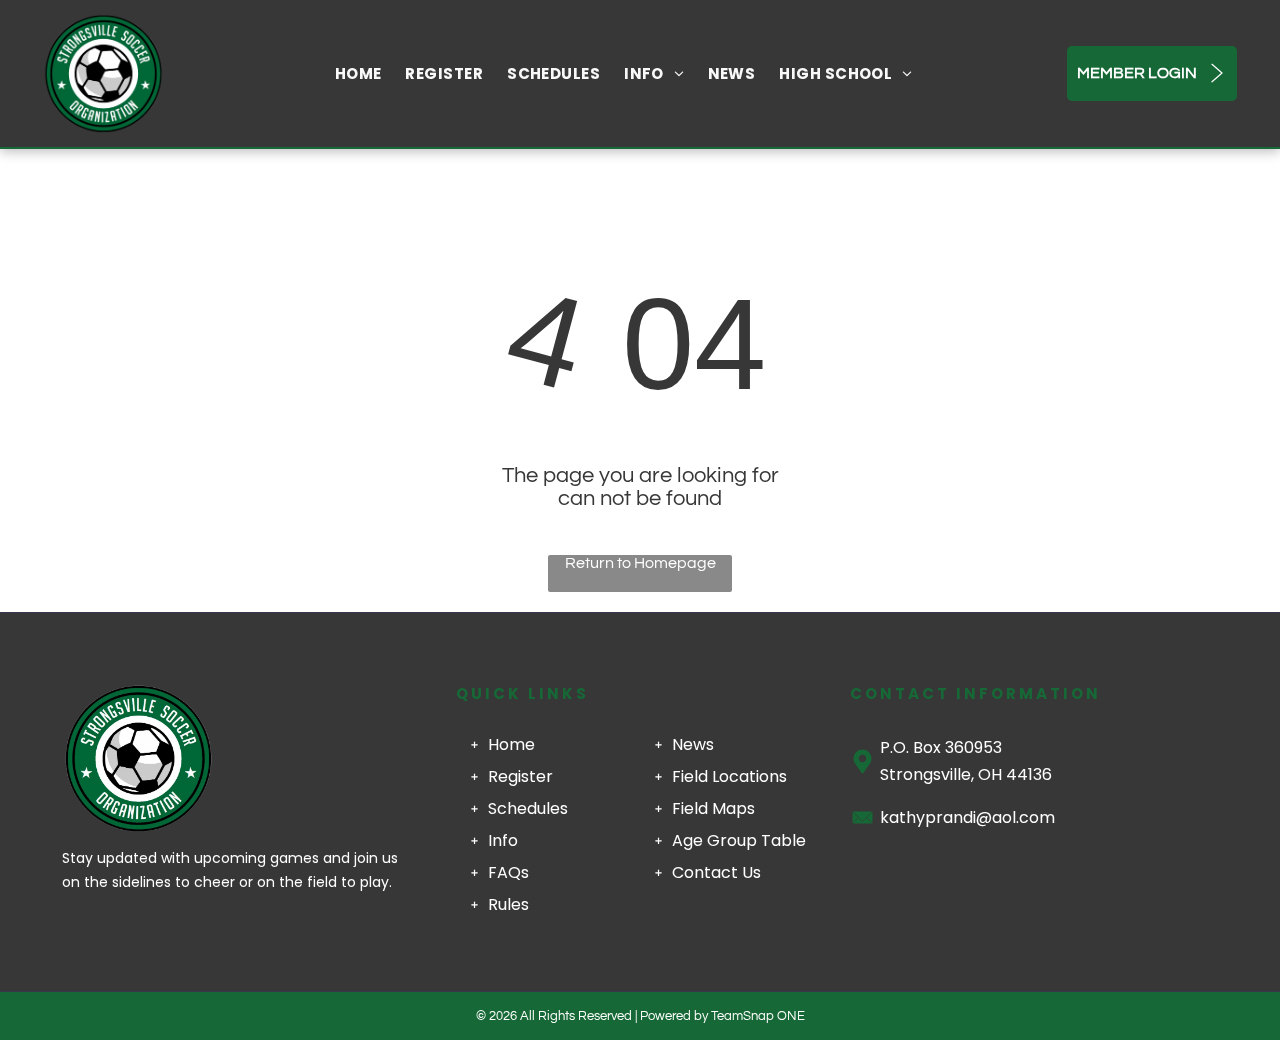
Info (503, 840)
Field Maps (713, 808)
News (693, 744)
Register (520, 776)
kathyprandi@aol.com (967, 817)
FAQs (508, 872)
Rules (508, 904)
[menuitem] (358, 73)
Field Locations (729, 776)
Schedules (528, 808)
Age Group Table (739, 840)
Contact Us (716, 872)
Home (511, 744)
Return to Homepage (640, 563)
